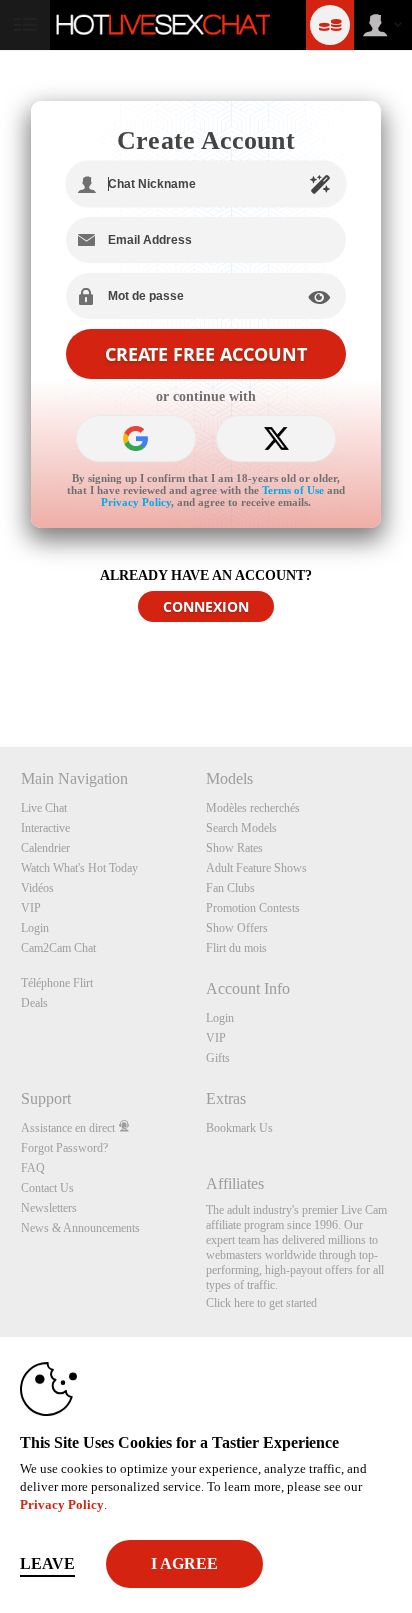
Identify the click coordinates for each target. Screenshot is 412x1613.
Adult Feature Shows (256, 868)
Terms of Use (293, 490)
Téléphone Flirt (57, 983)
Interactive (45, 828)
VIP (31, 908)
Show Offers (237, 928)
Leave (47, 1563)
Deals (34, 1003)
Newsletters (49, 1208)
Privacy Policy (136, 502)
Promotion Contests (253, 908)
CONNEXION (206, 606)
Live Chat (44, 808)
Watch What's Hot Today (79, 868)
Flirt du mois (236, 948)
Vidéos (37, 888)
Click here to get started (261, 1303)
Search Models (241, 828)
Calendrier (45, 848)
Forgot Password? (64, 1148)
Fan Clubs (230, 888)
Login (35, 928)
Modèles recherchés (253, 808)
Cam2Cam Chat (58, 948)
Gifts (218, 1058)
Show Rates (234, 848)
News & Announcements (80, 1228)
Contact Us (47, 1188)
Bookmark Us (239, 1128)
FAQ (33, 1168)
